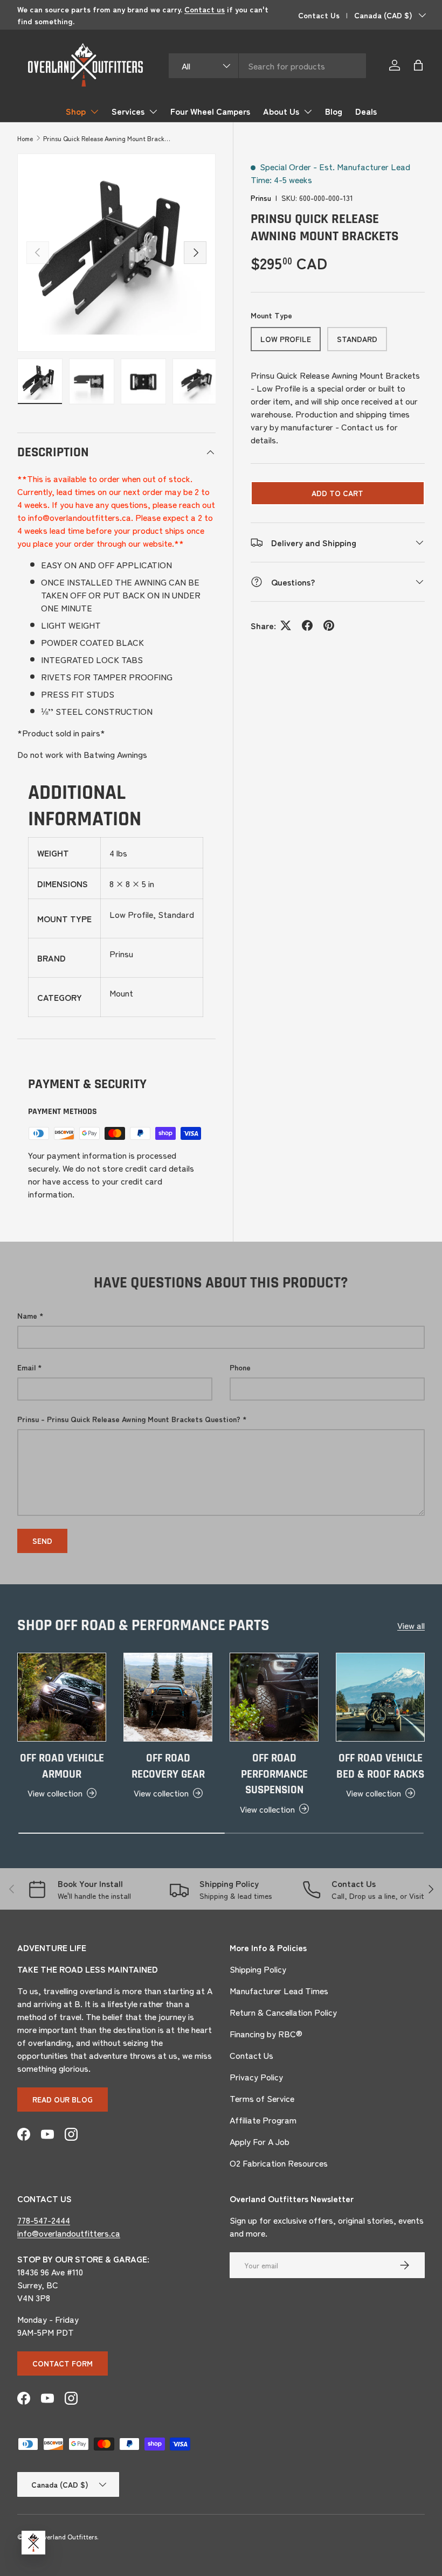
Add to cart (337, 493)
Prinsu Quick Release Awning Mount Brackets (108, 138)
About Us (281, 111)
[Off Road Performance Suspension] (274, 1697)
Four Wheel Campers (210, 111)
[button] (418, 65)
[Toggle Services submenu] (153, 112)
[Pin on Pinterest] (329, 625)
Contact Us (319, 15)
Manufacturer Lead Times (279, 1990)
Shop (76, 111)
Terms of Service (262, 2098)
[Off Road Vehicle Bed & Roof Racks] (380, 1697)
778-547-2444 (44, 2220)
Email (26, 1367)
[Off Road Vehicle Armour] (62, 1697)
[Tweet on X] (286, 625)
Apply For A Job (260, 2141)
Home (25, 138)
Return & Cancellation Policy (283, 2012)
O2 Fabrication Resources (279, 2163)
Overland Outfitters (68, 2536)
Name (27, 1315)
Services (128, 111)
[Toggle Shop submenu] (94, 112)
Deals (366, 111)
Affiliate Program (263, 2120)
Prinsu (261, 198)
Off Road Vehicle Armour (62, 1766)
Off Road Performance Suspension (274, 1774)
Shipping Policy (258, 1969)
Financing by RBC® (266, 2034)
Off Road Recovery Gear (168, 1766)
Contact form (63, 2363)
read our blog (63, 2099)
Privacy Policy (256, 2077)
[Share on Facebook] (307, 625)
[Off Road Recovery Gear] (168, 1697)
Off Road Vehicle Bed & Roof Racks (380, 1766)
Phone (240, 1367)
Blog (334, 111)
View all (411, 1625)
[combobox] (267, 66)
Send (42, 1541)
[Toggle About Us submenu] (308, 112)
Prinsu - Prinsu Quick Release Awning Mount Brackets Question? (129, 1419)
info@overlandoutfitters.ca (69, 2233)
